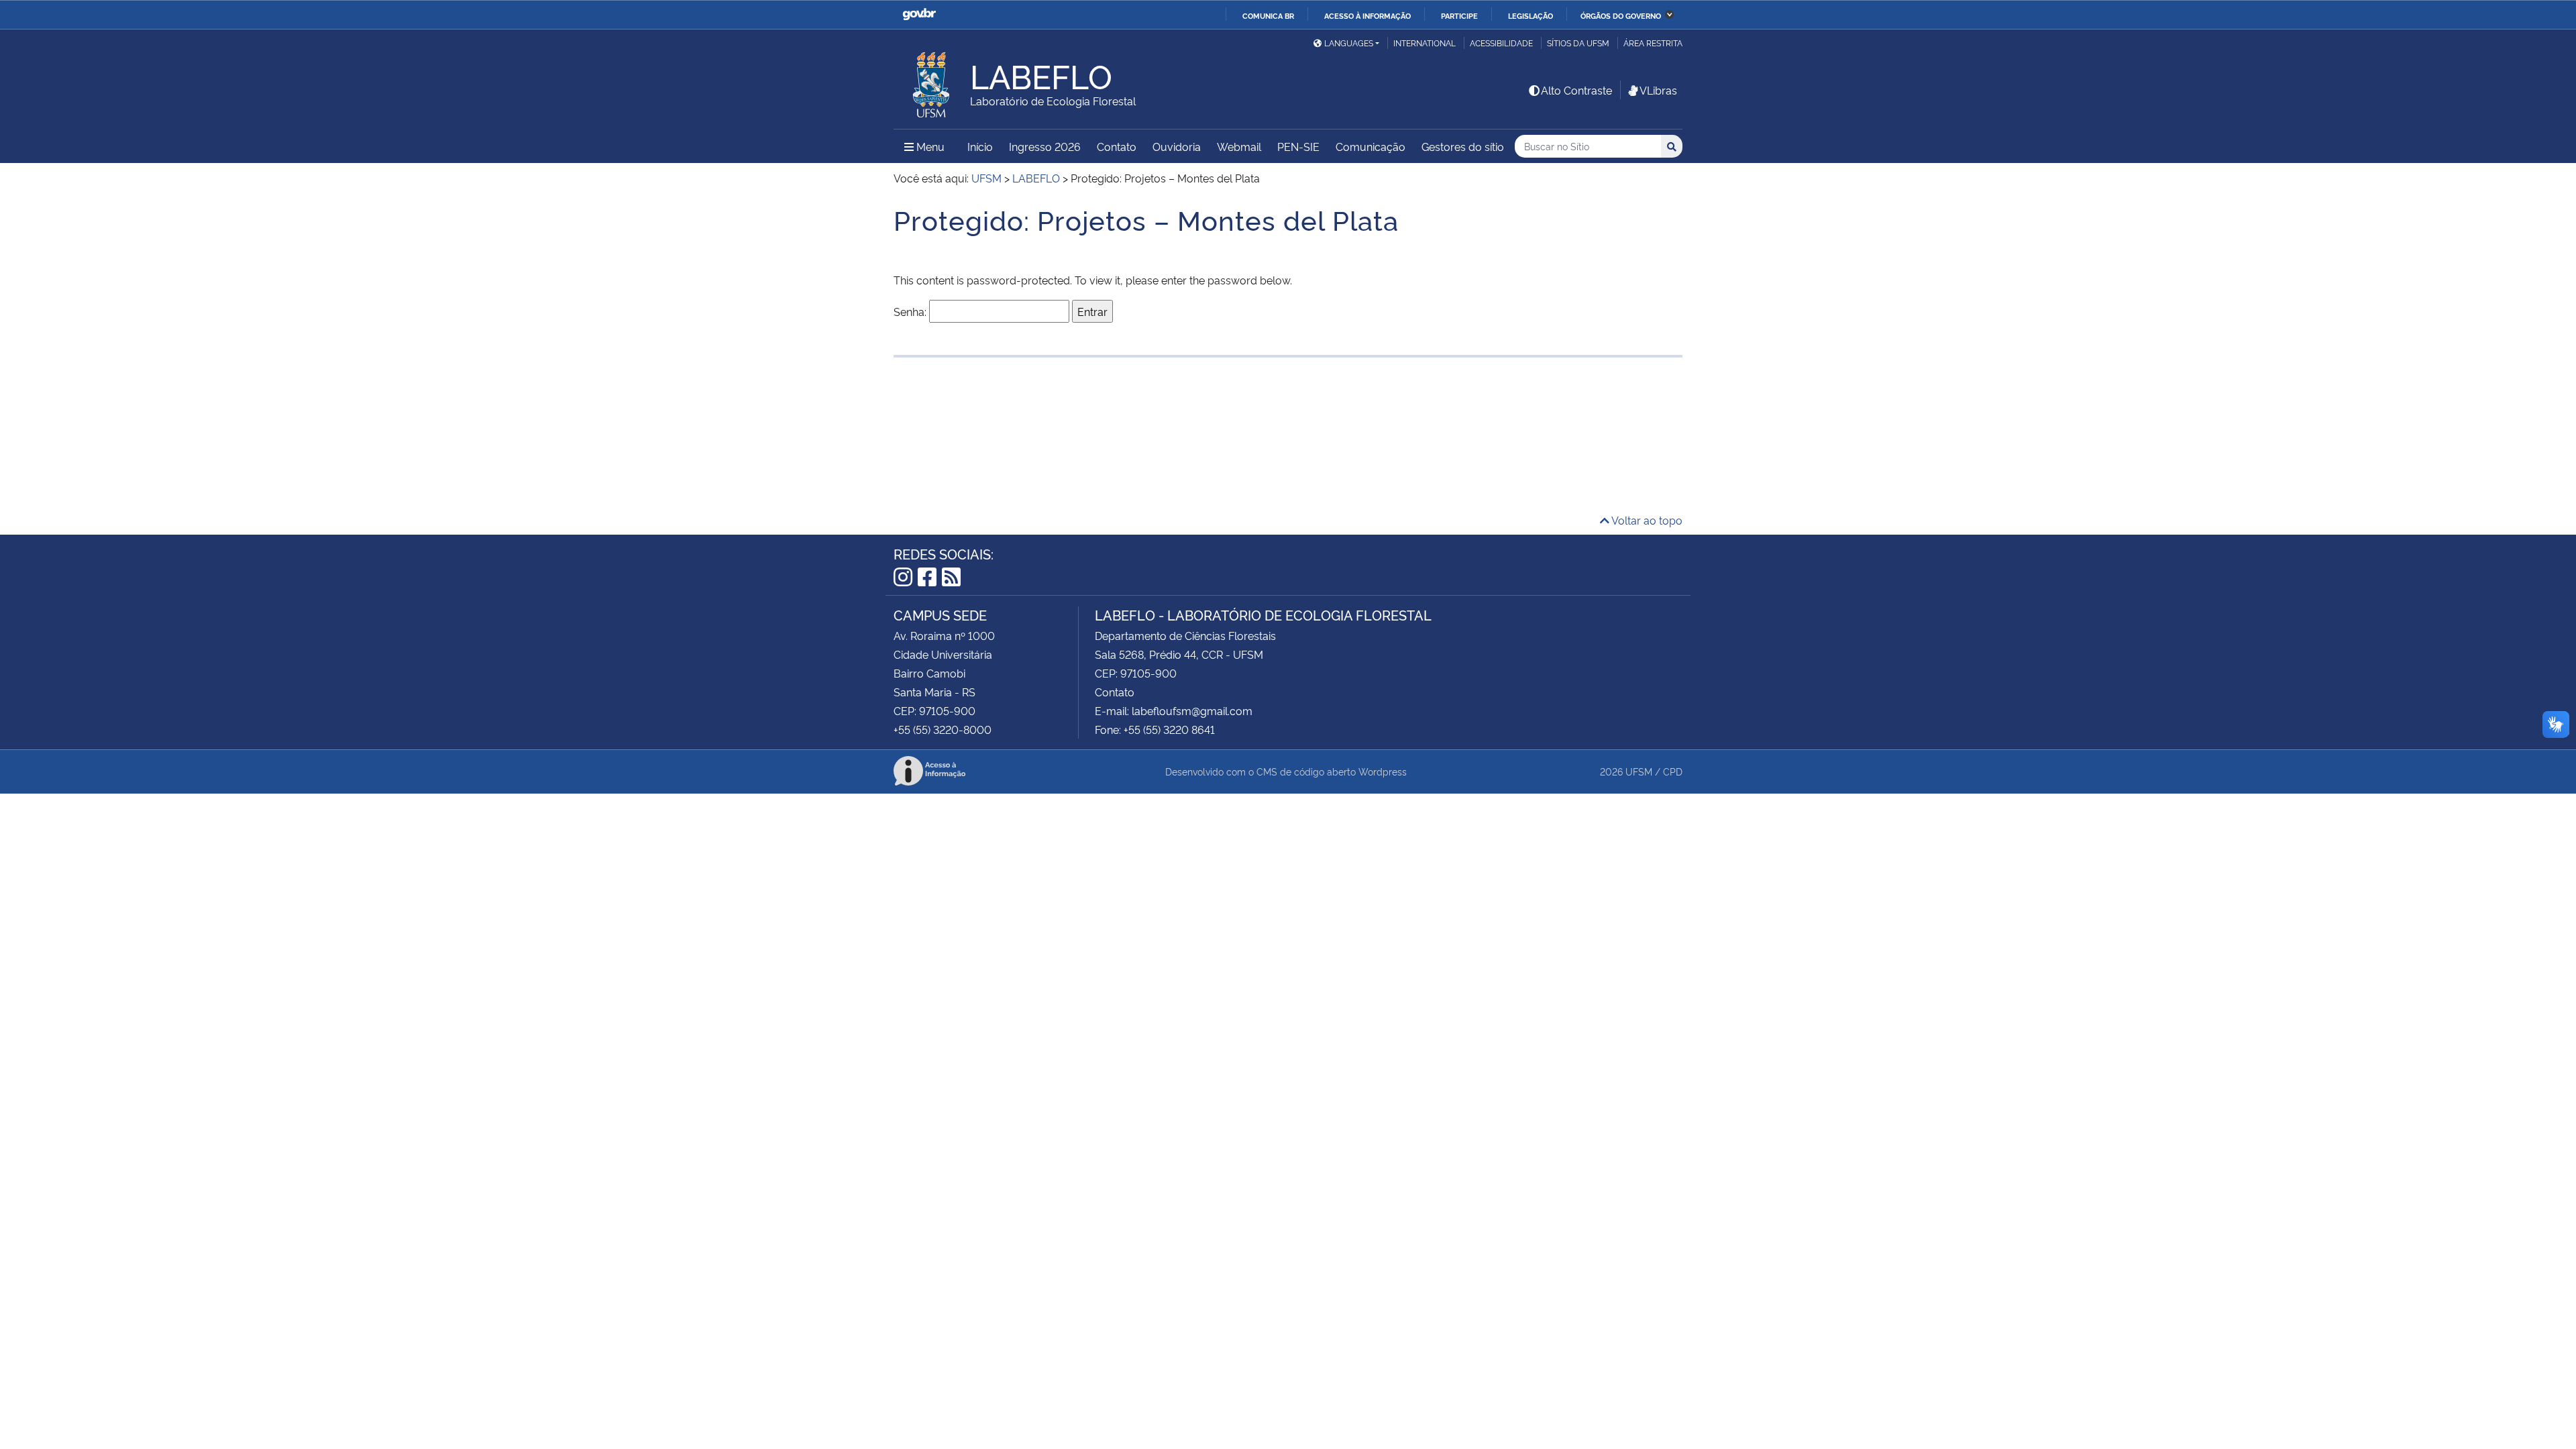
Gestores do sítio (1463, 146)
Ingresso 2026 (1045, 146)
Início (980, 146)
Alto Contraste (1576, 90)
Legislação (1531, 15)
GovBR (919, 14)
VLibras (1658, 90)
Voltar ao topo (1646, 520)
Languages (1349, 43)
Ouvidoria (1177, 146)
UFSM (1639, 771)
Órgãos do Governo (1621, 15)
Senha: (911, 311)
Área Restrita (1653, 43)
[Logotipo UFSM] (932, 81)
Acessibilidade (1501, 43)
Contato (1117, 146)
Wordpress (1383, 771)
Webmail (1239, 146)
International (1425, 43)
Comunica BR (1268, 15)
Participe (1459, 15)
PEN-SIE (1298, 146)
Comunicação (1371, 146)
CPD (1673, 771)
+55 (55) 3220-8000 (943, 729)
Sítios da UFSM (1578, 43)
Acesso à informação (1367, 15)
